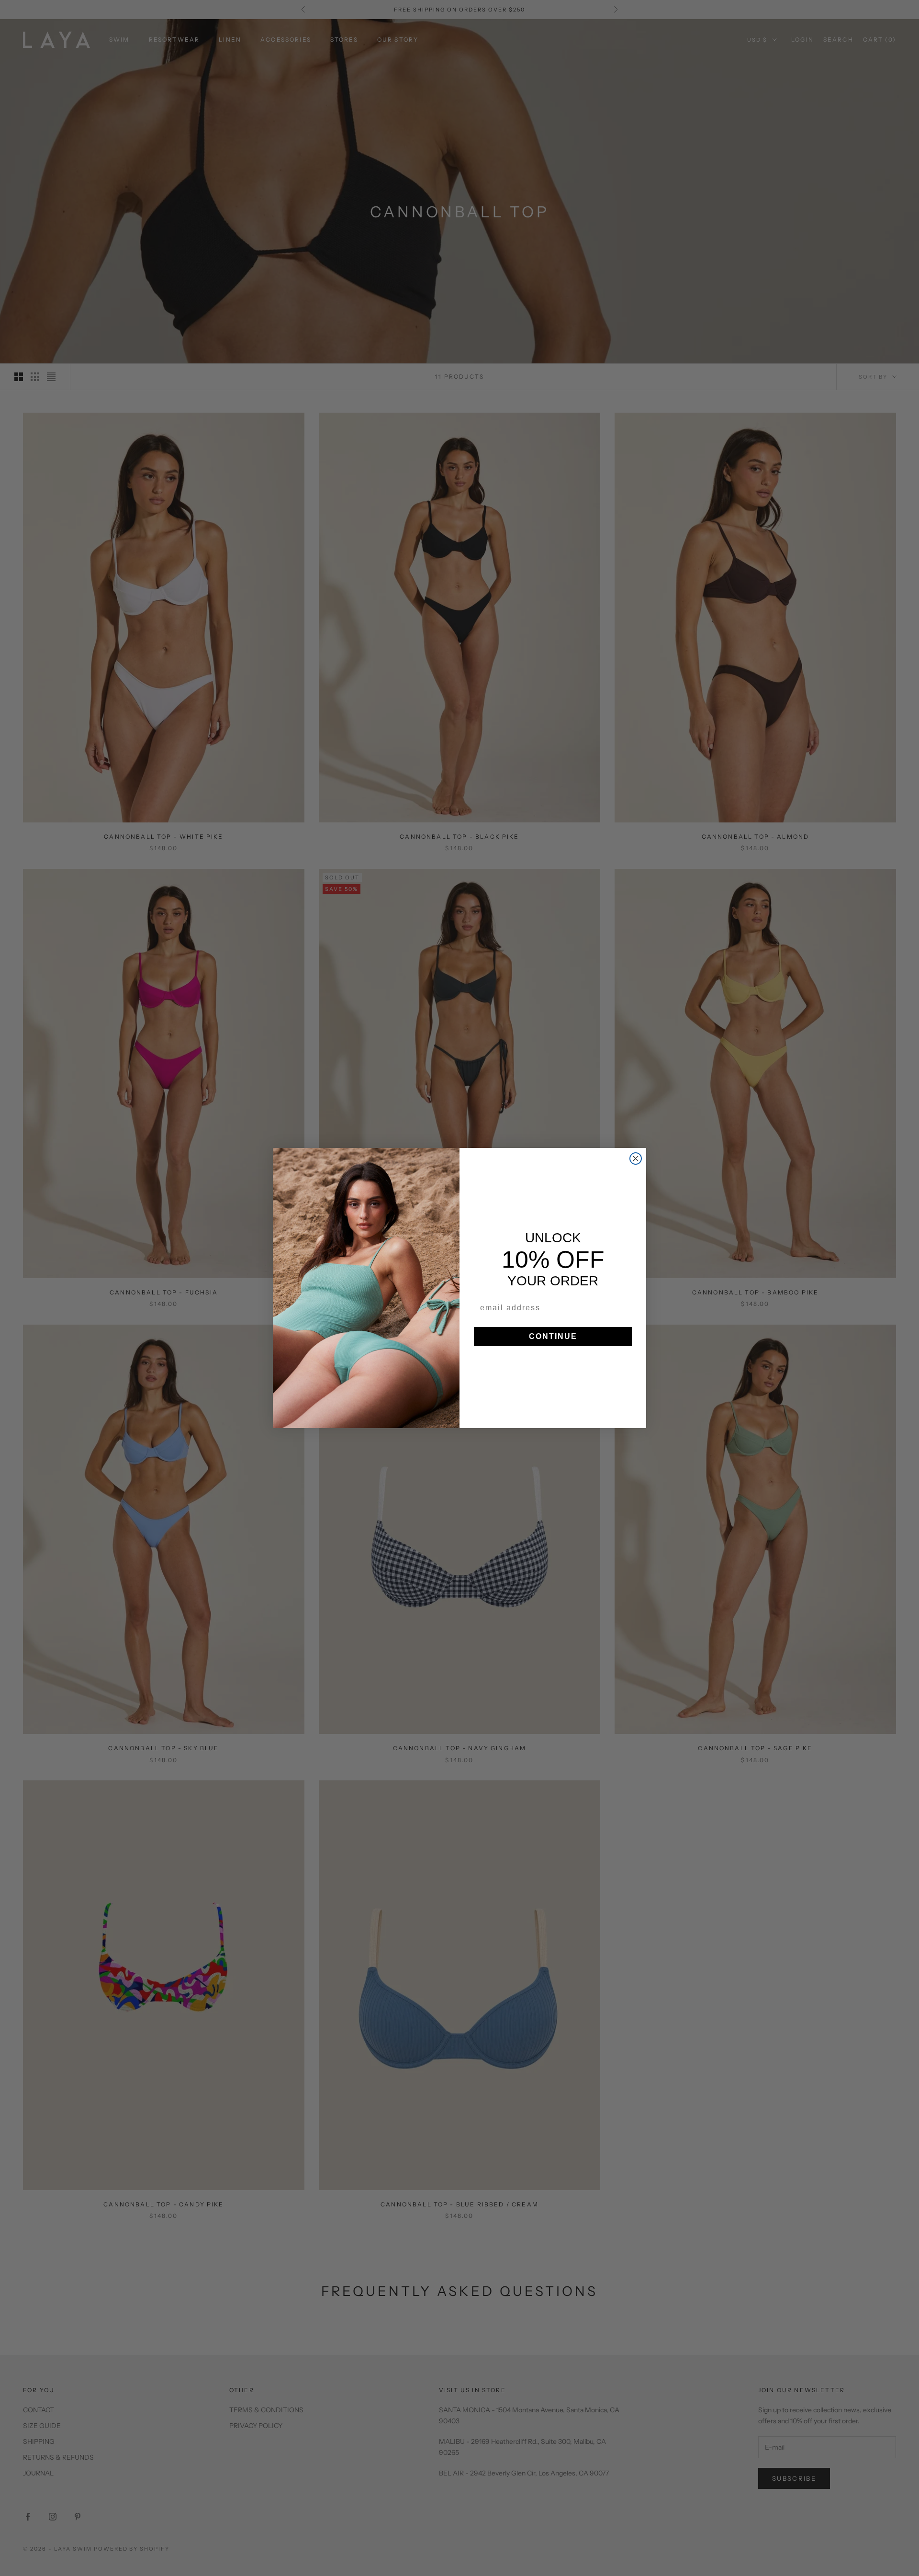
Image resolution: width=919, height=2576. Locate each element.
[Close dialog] (636, 1159)
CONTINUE (553, 1336)
